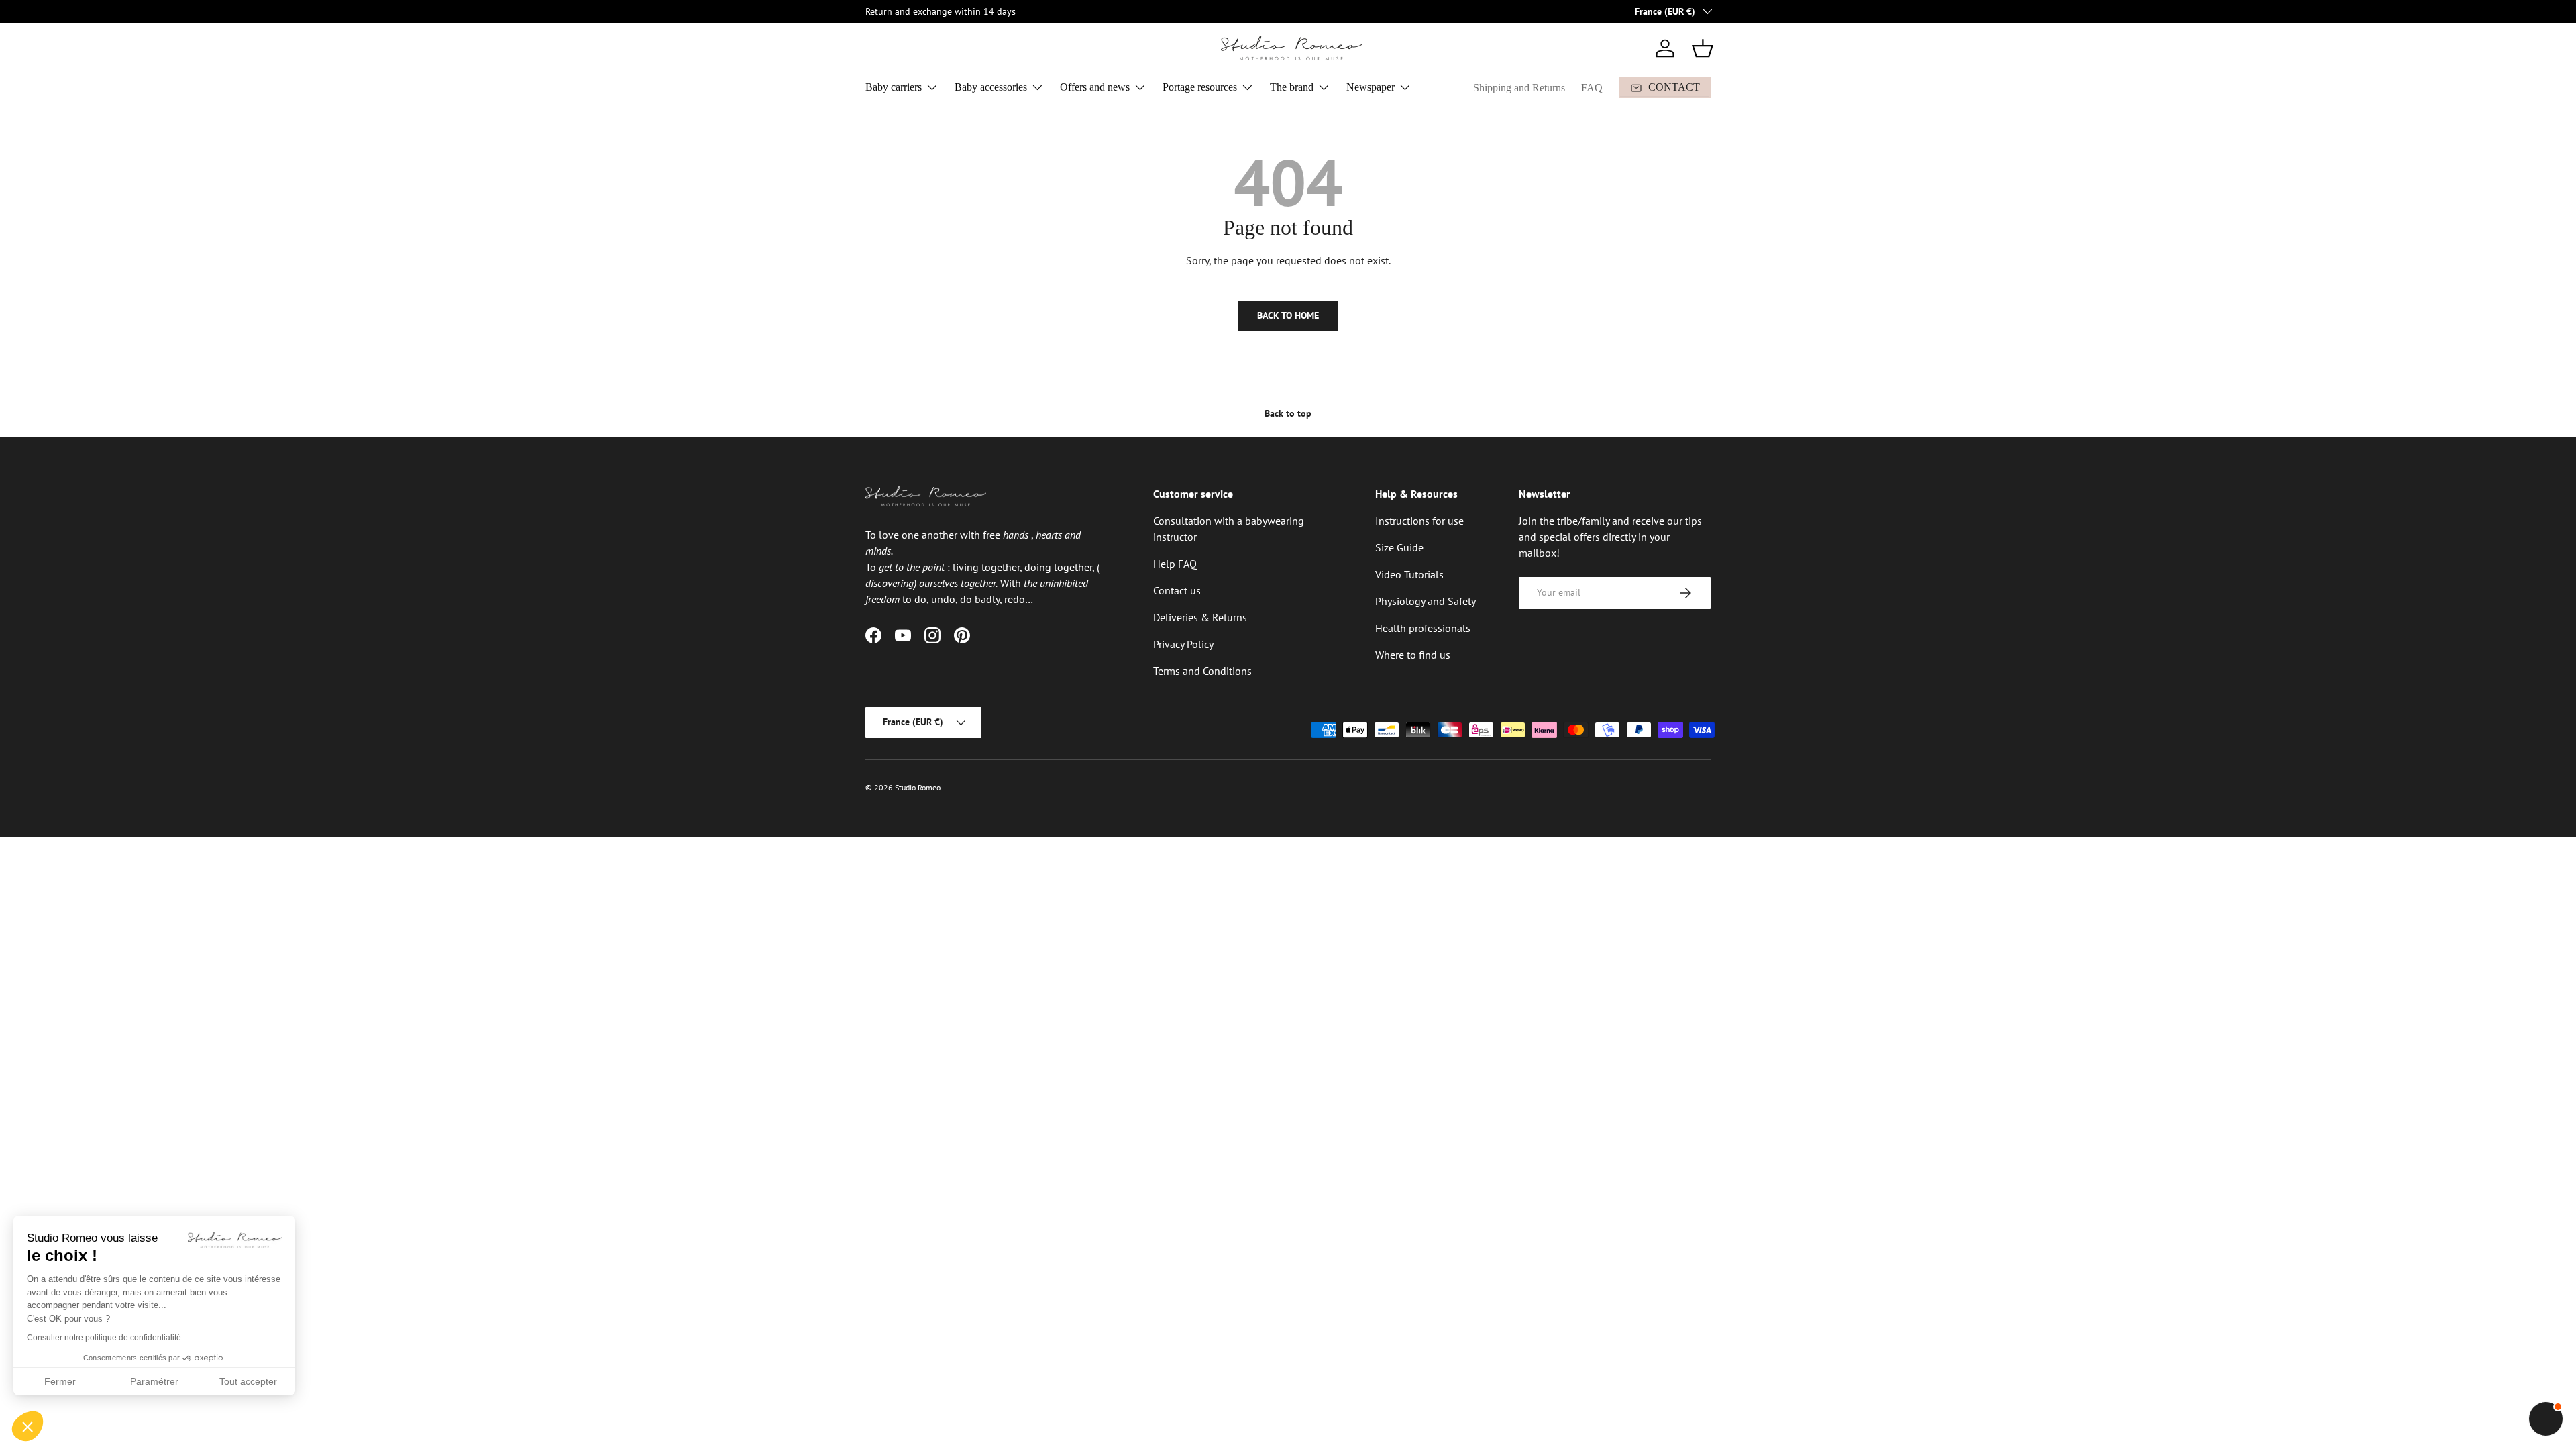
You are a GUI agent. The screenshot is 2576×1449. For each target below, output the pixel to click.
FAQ (1592, 88)
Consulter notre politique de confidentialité (104, 1338)
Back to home (1288, 315)
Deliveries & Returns (1200, 617)
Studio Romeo (918, 787)
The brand (1292, 87)
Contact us (1177, 590)
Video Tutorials (1409, 574)
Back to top (1288, 413)
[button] (1703, 48)
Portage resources (1200, 87)
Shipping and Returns (1519, 88)
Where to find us (1413, 655)
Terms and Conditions (1202, 671)
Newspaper (1371, 87)
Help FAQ (1175, 563)
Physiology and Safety (1426, 601)
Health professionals (1423, 628)
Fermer (60, 1381)
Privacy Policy (1183, 644)
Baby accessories (991, 87)
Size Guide (1399, 547)
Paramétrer (154, 1381)
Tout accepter (248, 1381)
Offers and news (1095, 87)
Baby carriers (894, 87)
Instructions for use (1419, 521)
